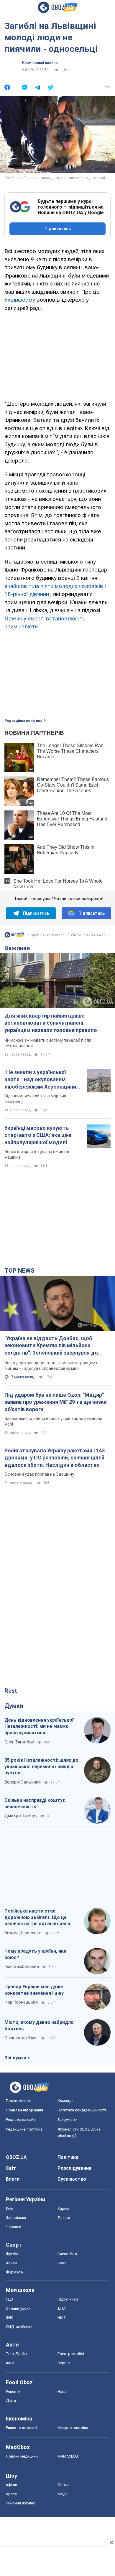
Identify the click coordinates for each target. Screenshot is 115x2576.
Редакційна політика (23, 721)
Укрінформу (20, 300)
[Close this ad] (111, 2542)
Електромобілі (71, 2354)
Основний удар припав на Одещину (39, 1474)
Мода (63, 2494)
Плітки (64, 2485)
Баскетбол (67, 2254)
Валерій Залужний (23, 1782)
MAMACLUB (68, 2456)
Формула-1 (16, 2272)
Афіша (11, 2485)
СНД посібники (19, 2327)
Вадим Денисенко (23, 1933)
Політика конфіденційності (82, 2110)
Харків (64, 2208)
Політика (68, 2157)
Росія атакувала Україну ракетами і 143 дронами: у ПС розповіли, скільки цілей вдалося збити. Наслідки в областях (55, 1458)
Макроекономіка (73, 2428)
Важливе (17, 948)
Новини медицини (22, 2456)
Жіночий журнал (21, 2503)
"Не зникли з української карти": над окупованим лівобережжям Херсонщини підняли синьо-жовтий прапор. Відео (40, 1080)
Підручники (68, 2299)
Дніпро (64, 2218)
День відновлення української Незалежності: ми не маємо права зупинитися (39, 1726)
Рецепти (13, 2391)
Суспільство (72, 2179)
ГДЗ (9, 2299)
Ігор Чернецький (21, 2002)
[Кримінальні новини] (14, 936)
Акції (10, 2363)
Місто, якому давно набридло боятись (39, 2026)
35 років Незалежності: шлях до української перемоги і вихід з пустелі (41, 1766)
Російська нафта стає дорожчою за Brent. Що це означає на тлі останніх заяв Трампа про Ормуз (37, 1918)
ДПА (61, 2308)
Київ (10, 2208)
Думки (14, 1706)
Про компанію (19, 2101)
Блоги (13, 2179)
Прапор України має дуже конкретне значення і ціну (34, 1990)
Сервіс (64, 2363)
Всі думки (15, 2058)
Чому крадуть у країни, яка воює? (35, 1954)
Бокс (62, 2263)
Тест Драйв (17, 2354)
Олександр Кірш (21, 2038)
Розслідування (74, 2168)
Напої (63, 2391)
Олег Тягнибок (19, 1742)
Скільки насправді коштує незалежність (35, 1803)
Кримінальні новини (40, 63)
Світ (11, 2168)
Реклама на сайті (21, 2120)
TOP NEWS (19, 1271)
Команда (65, 2101)
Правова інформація (24, 2110)
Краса (11, 2494)
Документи (68, 2120)
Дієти (11, 2401)
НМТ (62, 2317)
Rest (11, 1691)
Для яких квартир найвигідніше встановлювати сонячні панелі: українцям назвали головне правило (51, 1023)
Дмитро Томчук (21, 1816)
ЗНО (10, 2317)
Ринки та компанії (22, 2428)
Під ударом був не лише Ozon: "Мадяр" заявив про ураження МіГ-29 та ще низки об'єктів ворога (56, 1402)
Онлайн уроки (18, 2308)
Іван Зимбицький (22, 1966)
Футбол (13, 2254)
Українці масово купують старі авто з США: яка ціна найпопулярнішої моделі (38, 1135)
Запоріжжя (16, 2218)
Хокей (11, 2263)
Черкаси (14, 2227)
